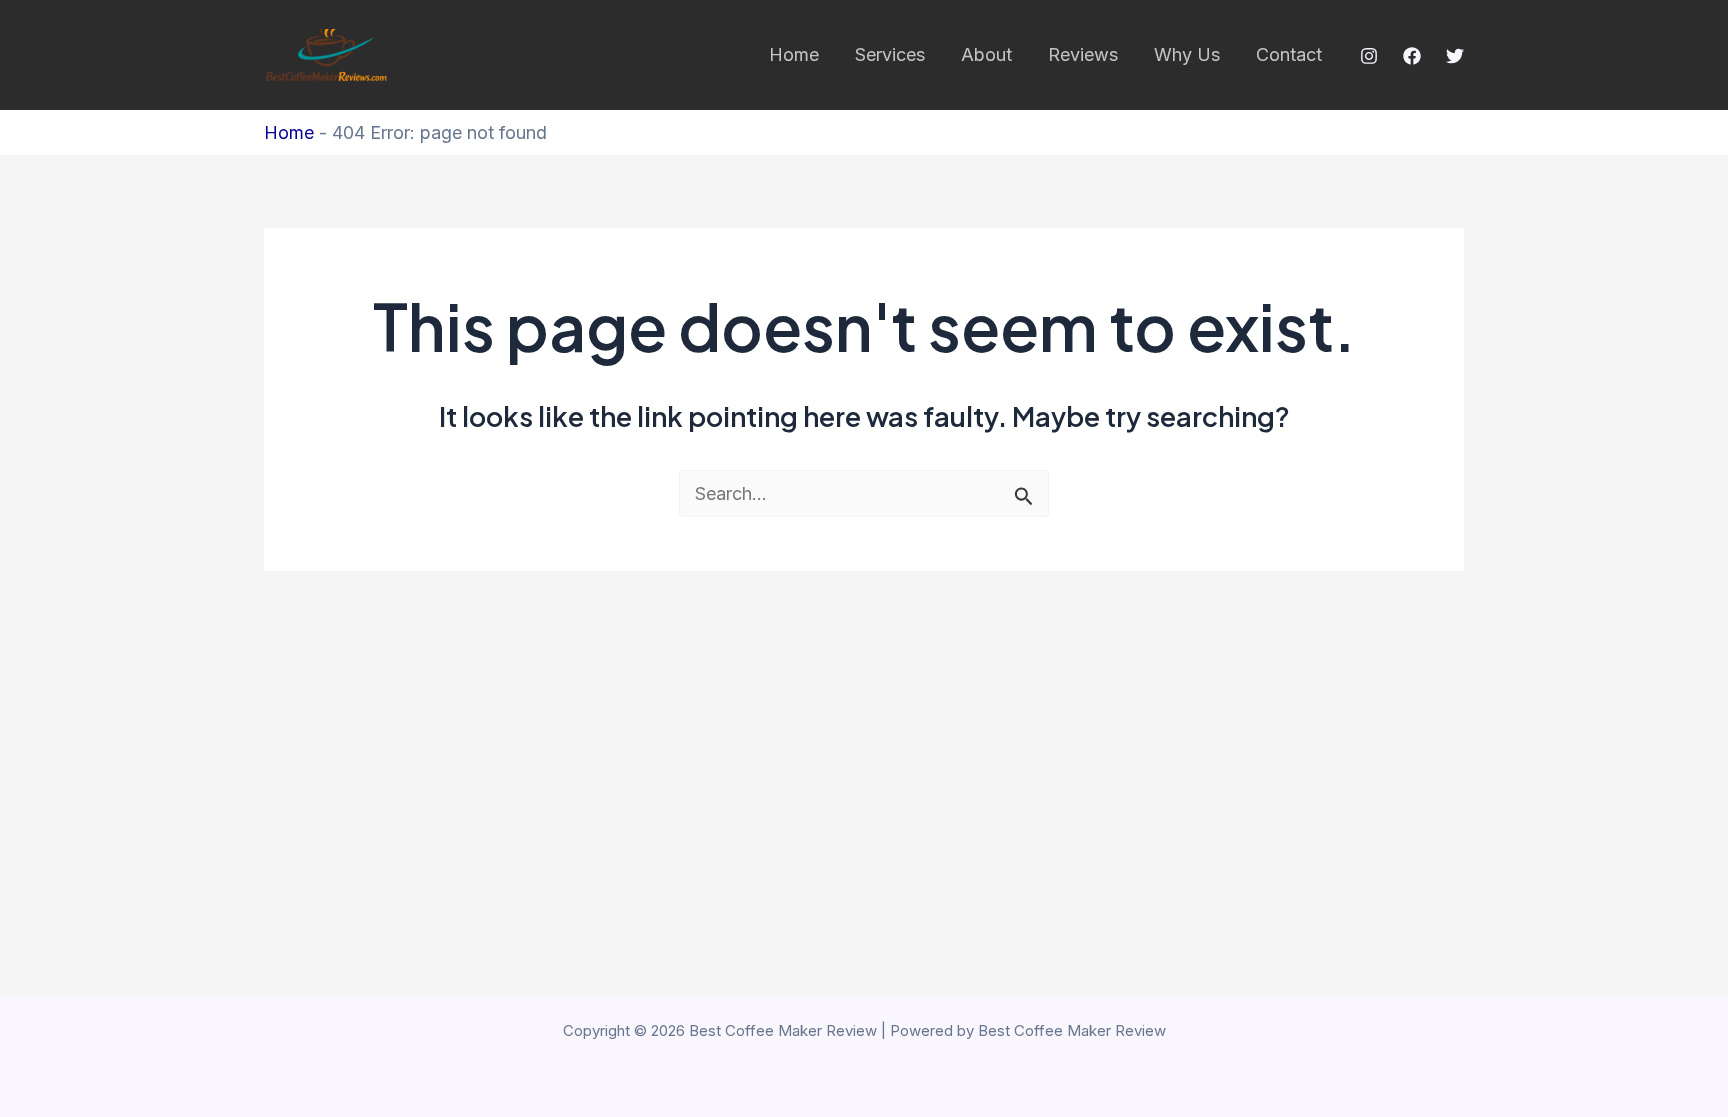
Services (890, 54)
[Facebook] (1412, 56)
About (986, 54)
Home (794, 54)
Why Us (1187, 54)
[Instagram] (1369, 56)
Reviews (1083, 54)
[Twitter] (1455, 56)
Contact (1289, 54)
